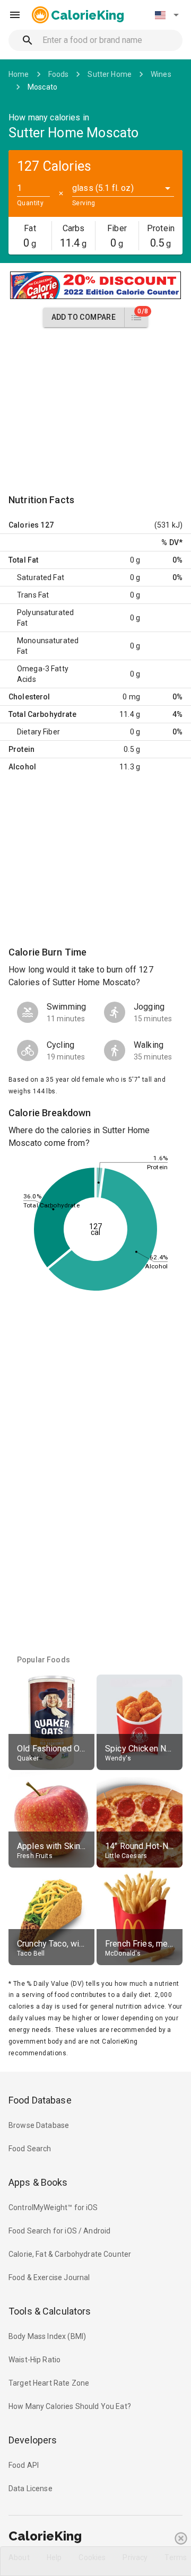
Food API (24, 2465)
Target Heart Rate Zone (49, 2383)
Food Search (30, 2149)
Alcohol (22, 767)
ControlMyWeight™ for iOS (53, 2207)
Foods (59, 74)
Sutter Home (110, 74)
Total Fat (23, 560)
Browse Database (39, 2125)
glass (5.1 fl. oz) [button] (103, 188)
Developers (33, 2440)
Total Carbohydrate (42, 714)
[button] (167, 15)
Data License (31, 2489)
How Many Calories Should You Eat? (70, 2406)
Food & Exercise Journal (49, 2277)
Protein (21, 749)
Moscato (42, 87)
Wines (161, 74)
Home (19, 74)
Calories (24, 525)
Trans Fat (33, 595)
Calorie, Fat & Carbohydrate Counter (70, 2254)
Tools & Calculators (50, 2311)
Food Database (40, 2100)
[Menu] (15, 15)
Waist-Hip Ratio (34, 2360)
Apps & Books (38, 2182)
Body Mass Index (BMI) (47, 2336)
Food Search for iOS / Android (59, 2231)
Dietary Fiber (38, 732)
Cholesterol (29, 697)
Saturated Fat (41, 577)
